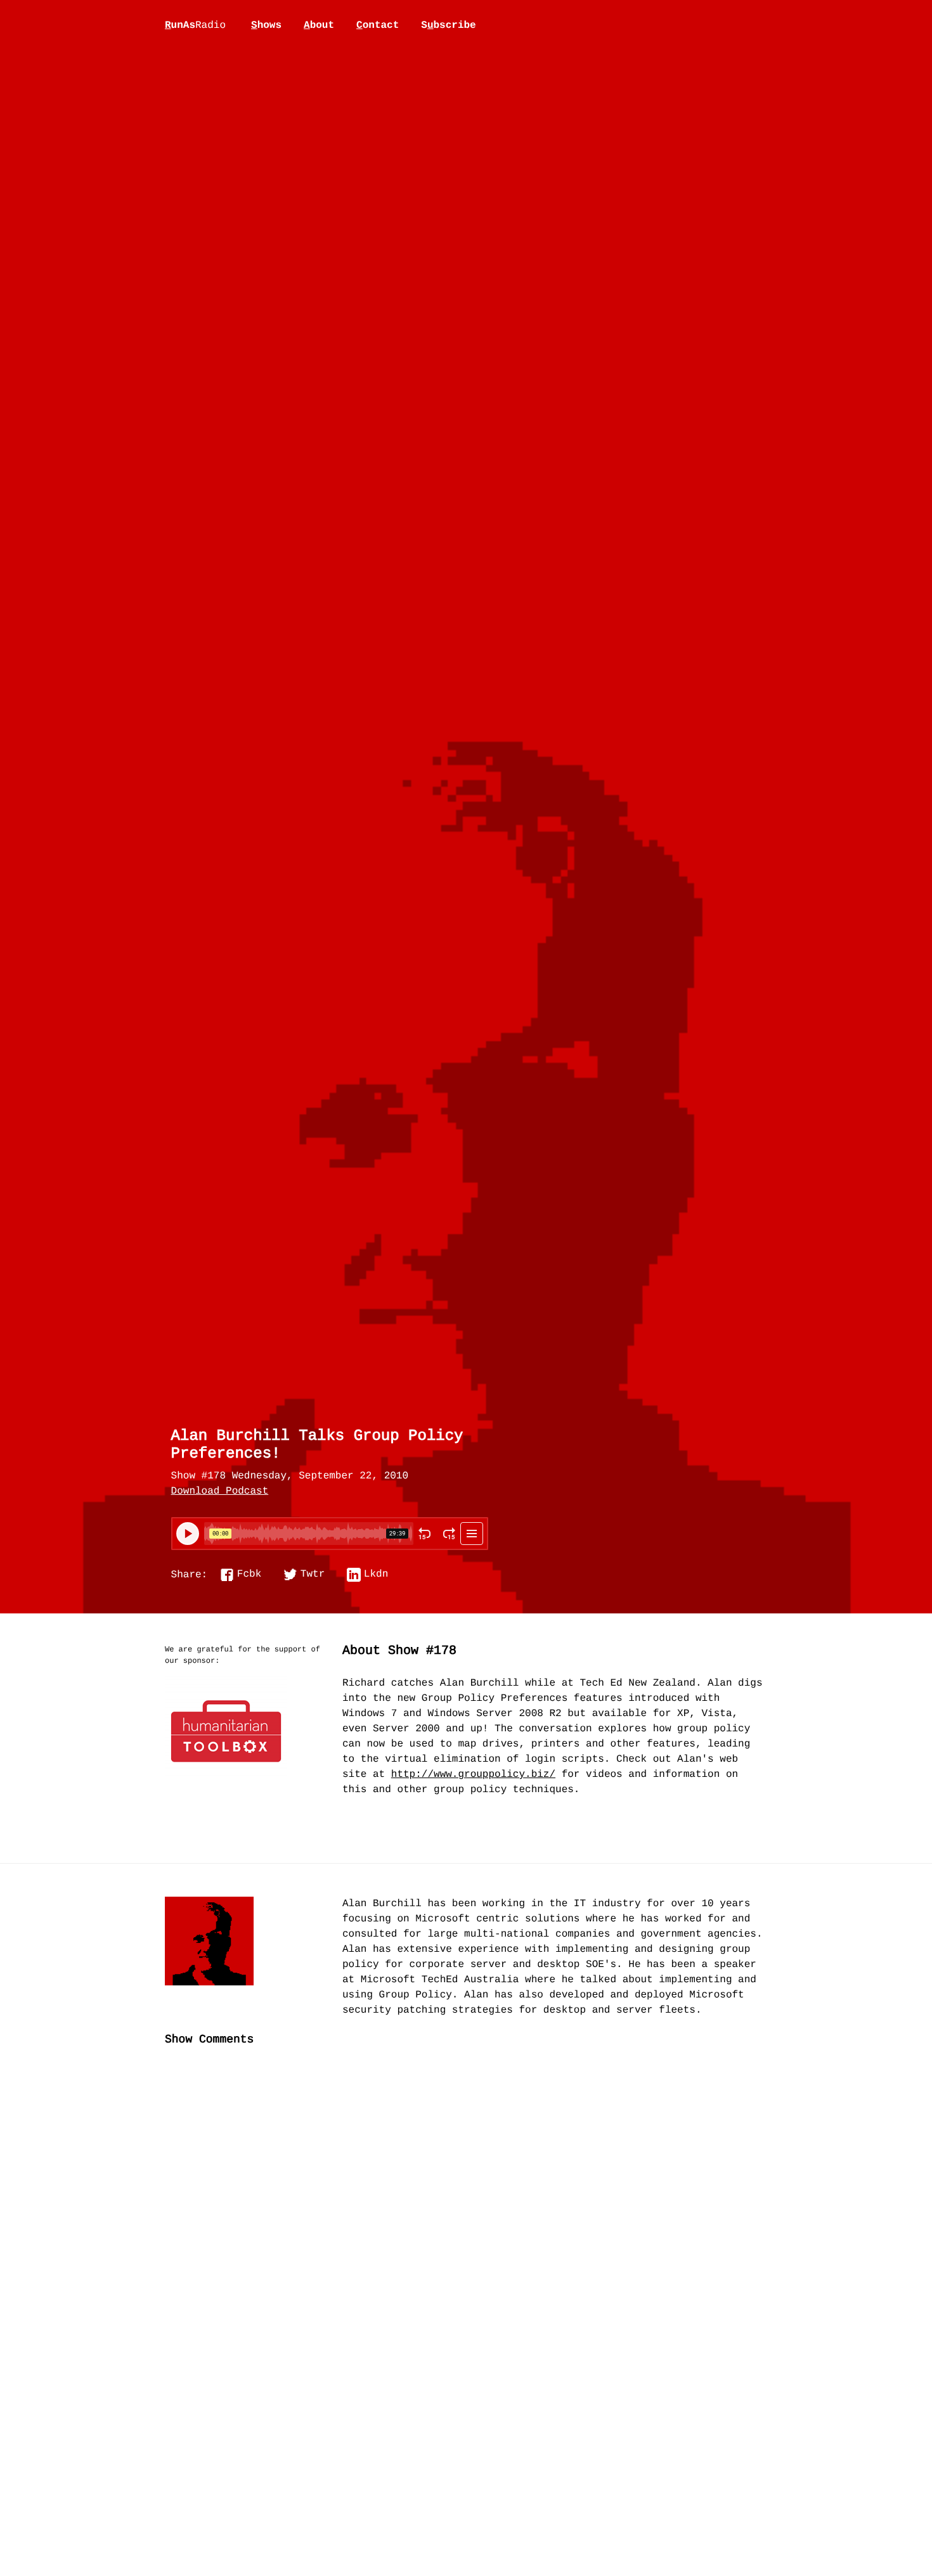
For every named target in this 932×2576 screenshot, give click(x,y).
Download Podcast (220, 1492)
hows (266, 25)
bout (319, 25)
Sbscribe (448, 25)
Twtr (313, 1575)
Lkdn (376, 1575)
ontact (378, 25)
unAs (195, 26)
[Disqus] (466, 2269)
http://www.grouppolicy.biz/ (473, 1775)
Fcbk (249, 1575)
